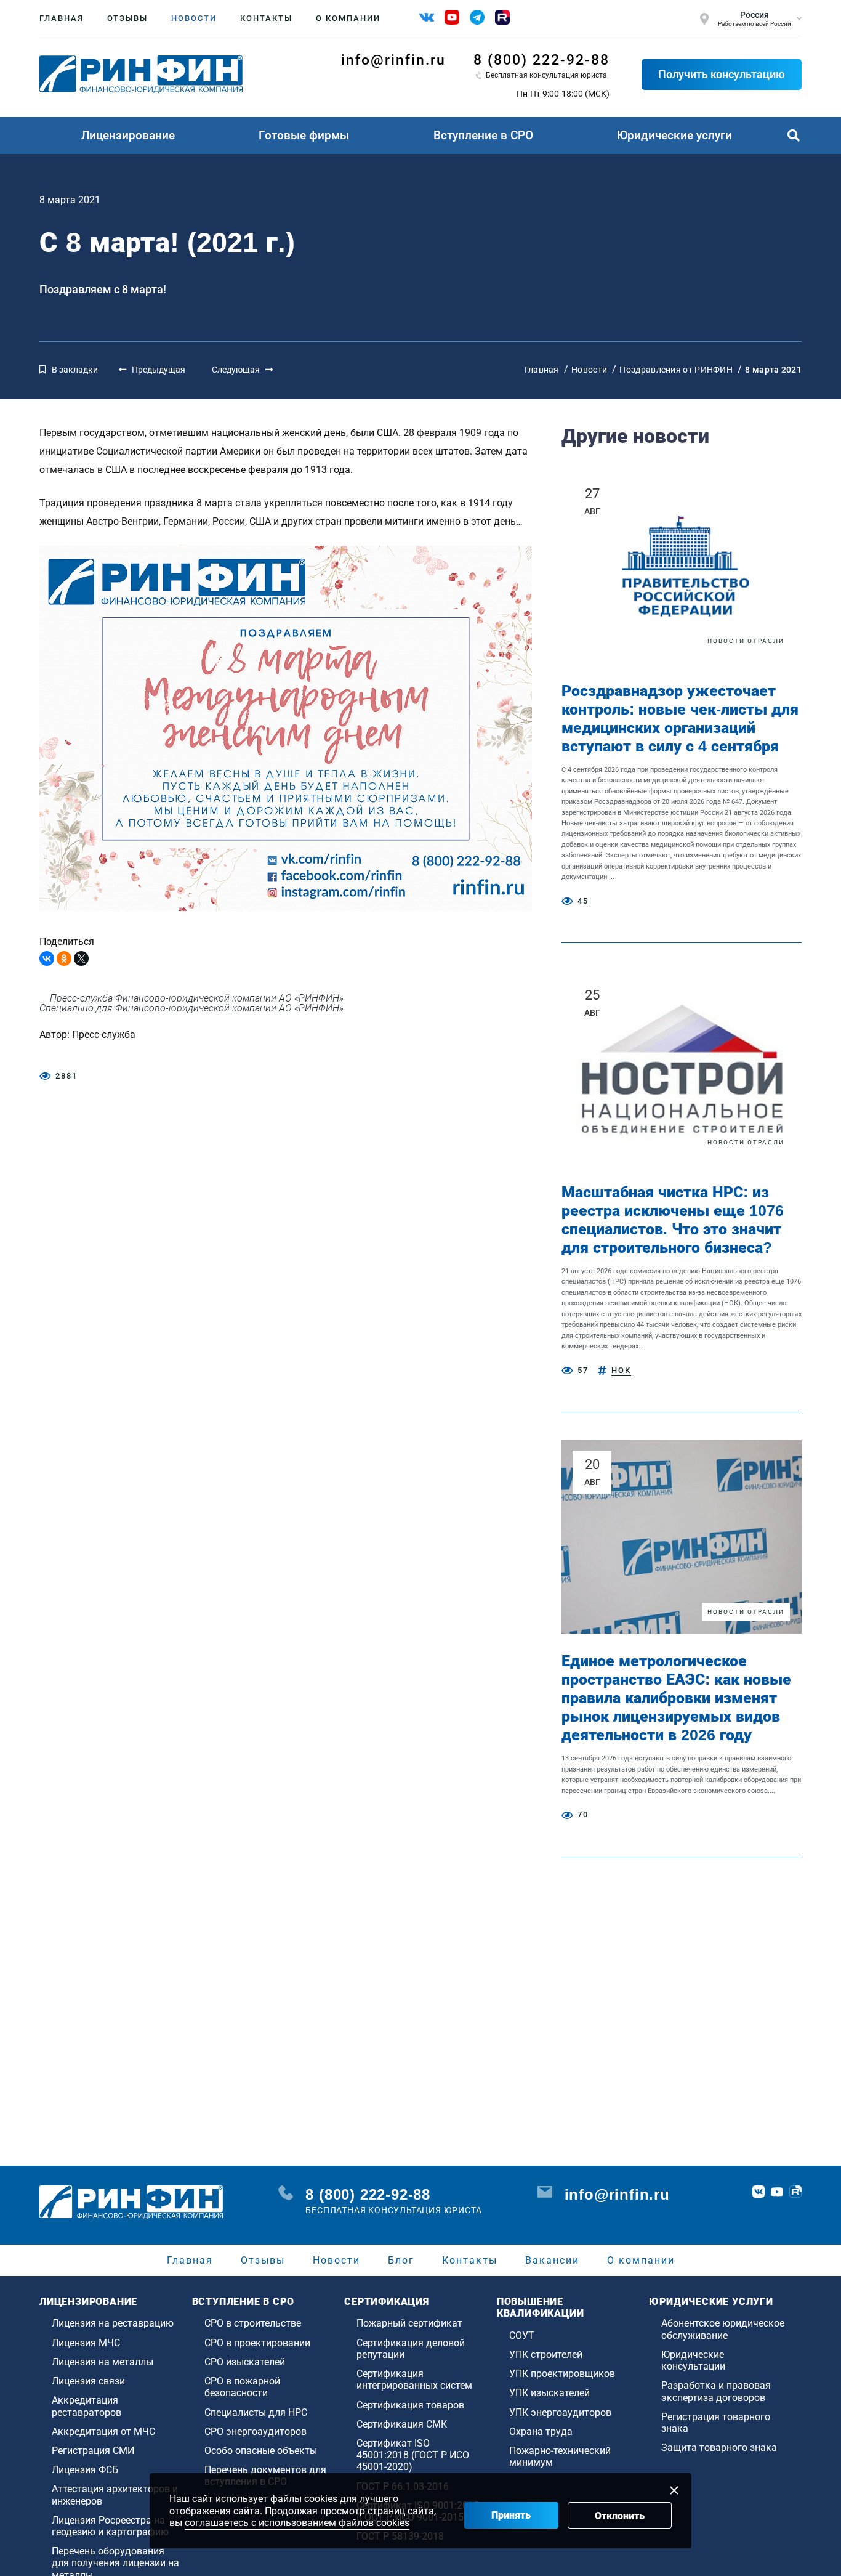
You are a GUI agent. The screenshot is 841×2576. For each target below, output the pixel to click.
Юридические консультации (693, 2360)
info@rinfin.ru (393, 60)
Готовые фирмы (304, 135)
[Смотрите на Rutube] (502, 17)
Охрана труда (541, 2432)
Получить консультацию (722, 74)
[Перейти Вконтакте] (759, 2192)
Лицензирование (128, 135)
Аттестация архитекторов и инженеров (115, 2495)
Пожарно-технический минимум (560, 2457)
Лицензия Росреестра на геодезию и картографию (110, 2526)
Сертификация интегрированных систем (414, 2380)
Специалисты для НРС (256, 2412)
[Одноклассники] (64, 958)
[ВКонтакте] (47, 958)
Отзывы (127, 18)
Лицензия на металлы (103, 2362)
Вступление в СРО (483, 135)
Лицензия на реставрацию (113, 2323)
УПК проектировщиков (562, 2374)
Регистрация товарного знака (716, 2423)
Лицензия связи (88, 2381)
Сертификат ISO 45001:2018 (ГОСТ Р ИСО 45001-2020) (413, 2455)
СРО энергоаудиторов (256, 2432)
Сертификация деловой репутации (411, 2349)
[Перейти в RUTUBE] (795, 2192)
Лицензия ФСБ (85, 2470)
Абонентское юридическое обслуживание (723, 2329)
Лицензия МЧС (86, 2343)
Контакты (266, 18)
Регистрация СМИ (93, 2451)
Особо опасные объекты (261, 2451)
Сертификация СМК (402, 2424)
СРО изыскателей (245, 2362)
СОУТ (522, 2335)
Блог (401, 2260)
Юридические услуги (674, 135)
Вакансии (552, 2260)
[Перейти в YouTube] (777, 2192)
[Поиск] (794, 136)
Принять (511, 2515)
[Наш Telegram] (477, 17)
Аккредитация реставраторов (87, 2406)
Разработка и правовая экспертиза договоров (716, 2391)
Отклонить (620, 2516)
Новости (194, 18)
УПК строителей (546, 2355)
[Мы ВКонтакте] (427, 17)
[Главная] (141, 74)
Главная (62, 18)
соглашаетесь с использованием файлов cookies (297, 2523)
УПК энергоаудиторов (560, 2412)
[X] (81, 958)
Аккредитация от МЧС (103, 2432)
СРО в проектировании (257, 2343)
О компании (348, 18)
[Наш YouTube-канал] (452, 17)
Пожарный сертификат (409, 2323)
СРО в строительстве (253, 2323)
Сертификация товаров (410, 2405)
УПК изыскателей (549, 2393)
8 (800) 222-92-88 (541, 60)
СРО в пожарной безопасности (242, 2387)
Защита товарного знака (719, 2448)
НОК (621, 1370)
